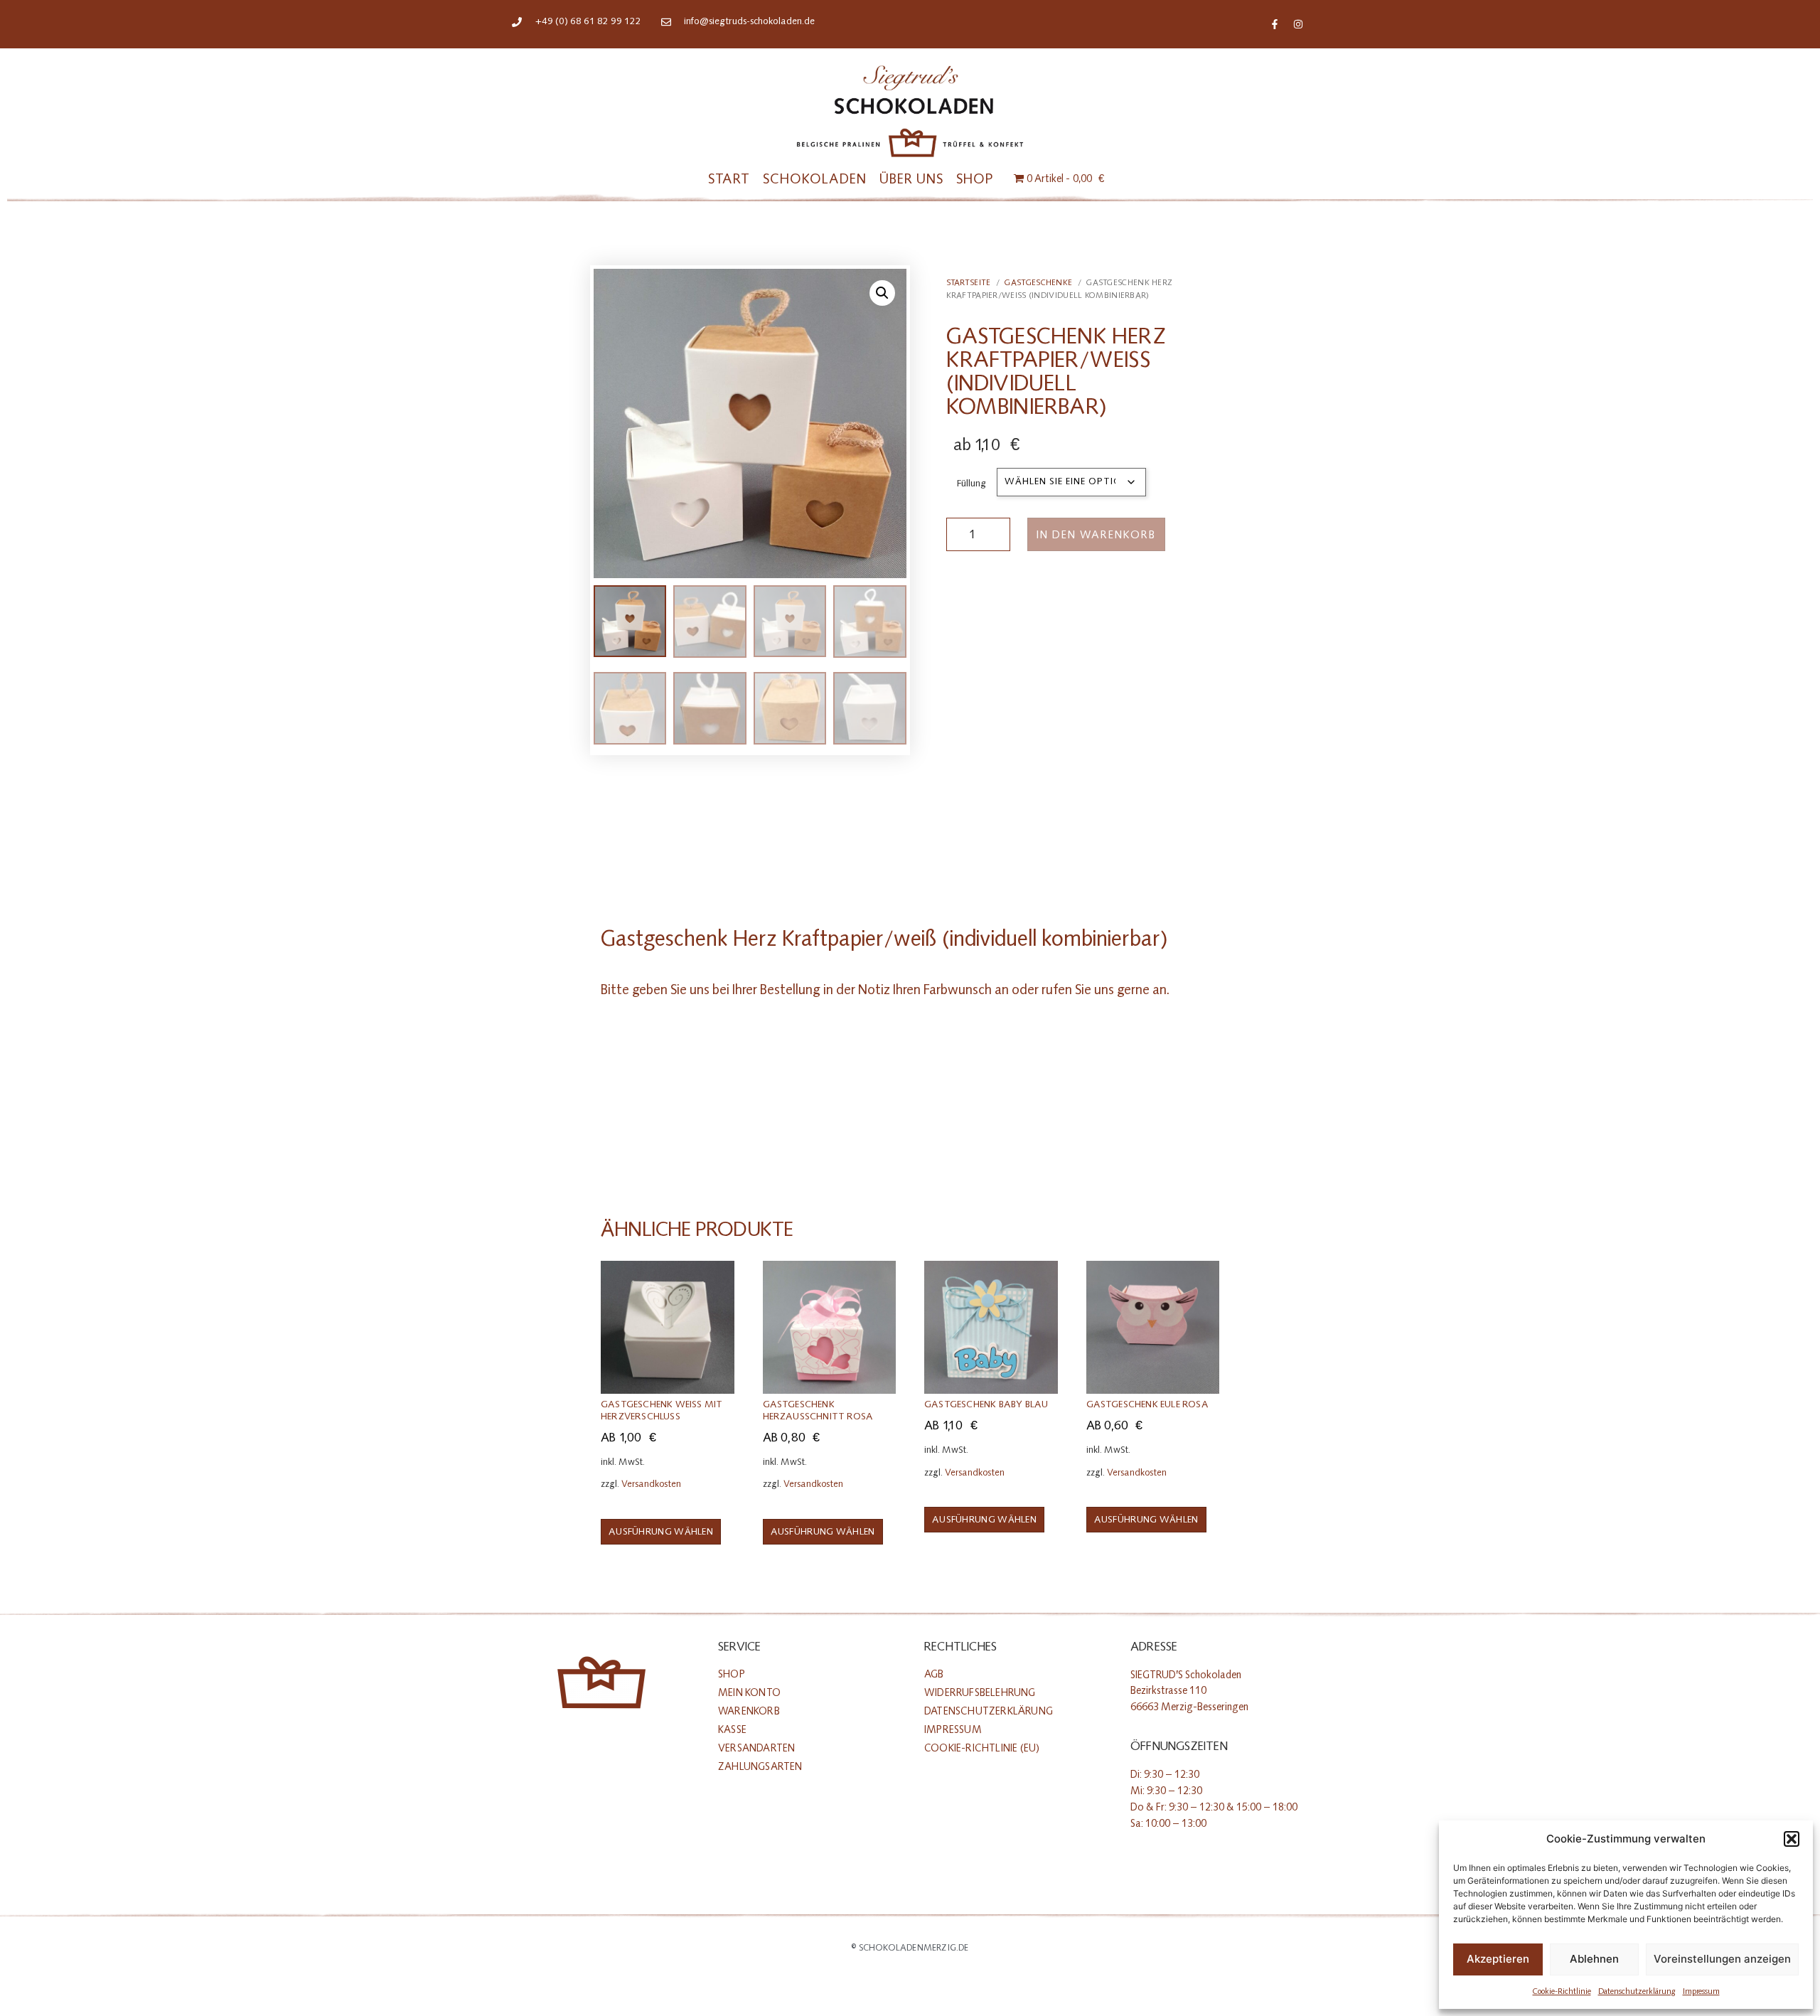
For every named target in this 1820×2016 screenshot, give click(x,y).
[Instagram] (1298, 24)
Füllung (971, 483)
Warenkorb (749, 1711)
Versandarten (756, 1748)
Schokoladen (815, 179)
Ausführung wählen (661, 1532)
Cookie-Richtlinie (1562, 1991)
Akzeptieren (1498, 1959)
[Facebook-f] (1275, 24)
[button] (1792, 1839)
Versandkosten (651, 1484)
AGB (934, 1674)
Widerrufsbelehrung (980, 1693)
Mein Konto (749, 1693)
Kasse (732, 1730)
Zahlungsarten (760, 1767)
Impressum (1701, 1991)
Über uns (911, 179)
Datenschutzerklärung (1637, 1991)
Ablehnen (1594, 1959)
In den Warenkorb (1096, 535)
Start (729, 179)
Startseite (969, 282)
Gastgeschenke (1038, 282)
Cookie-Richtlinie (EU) (982, 1748)
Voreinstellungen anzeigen (1722, 1959)
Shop (975, 179)
